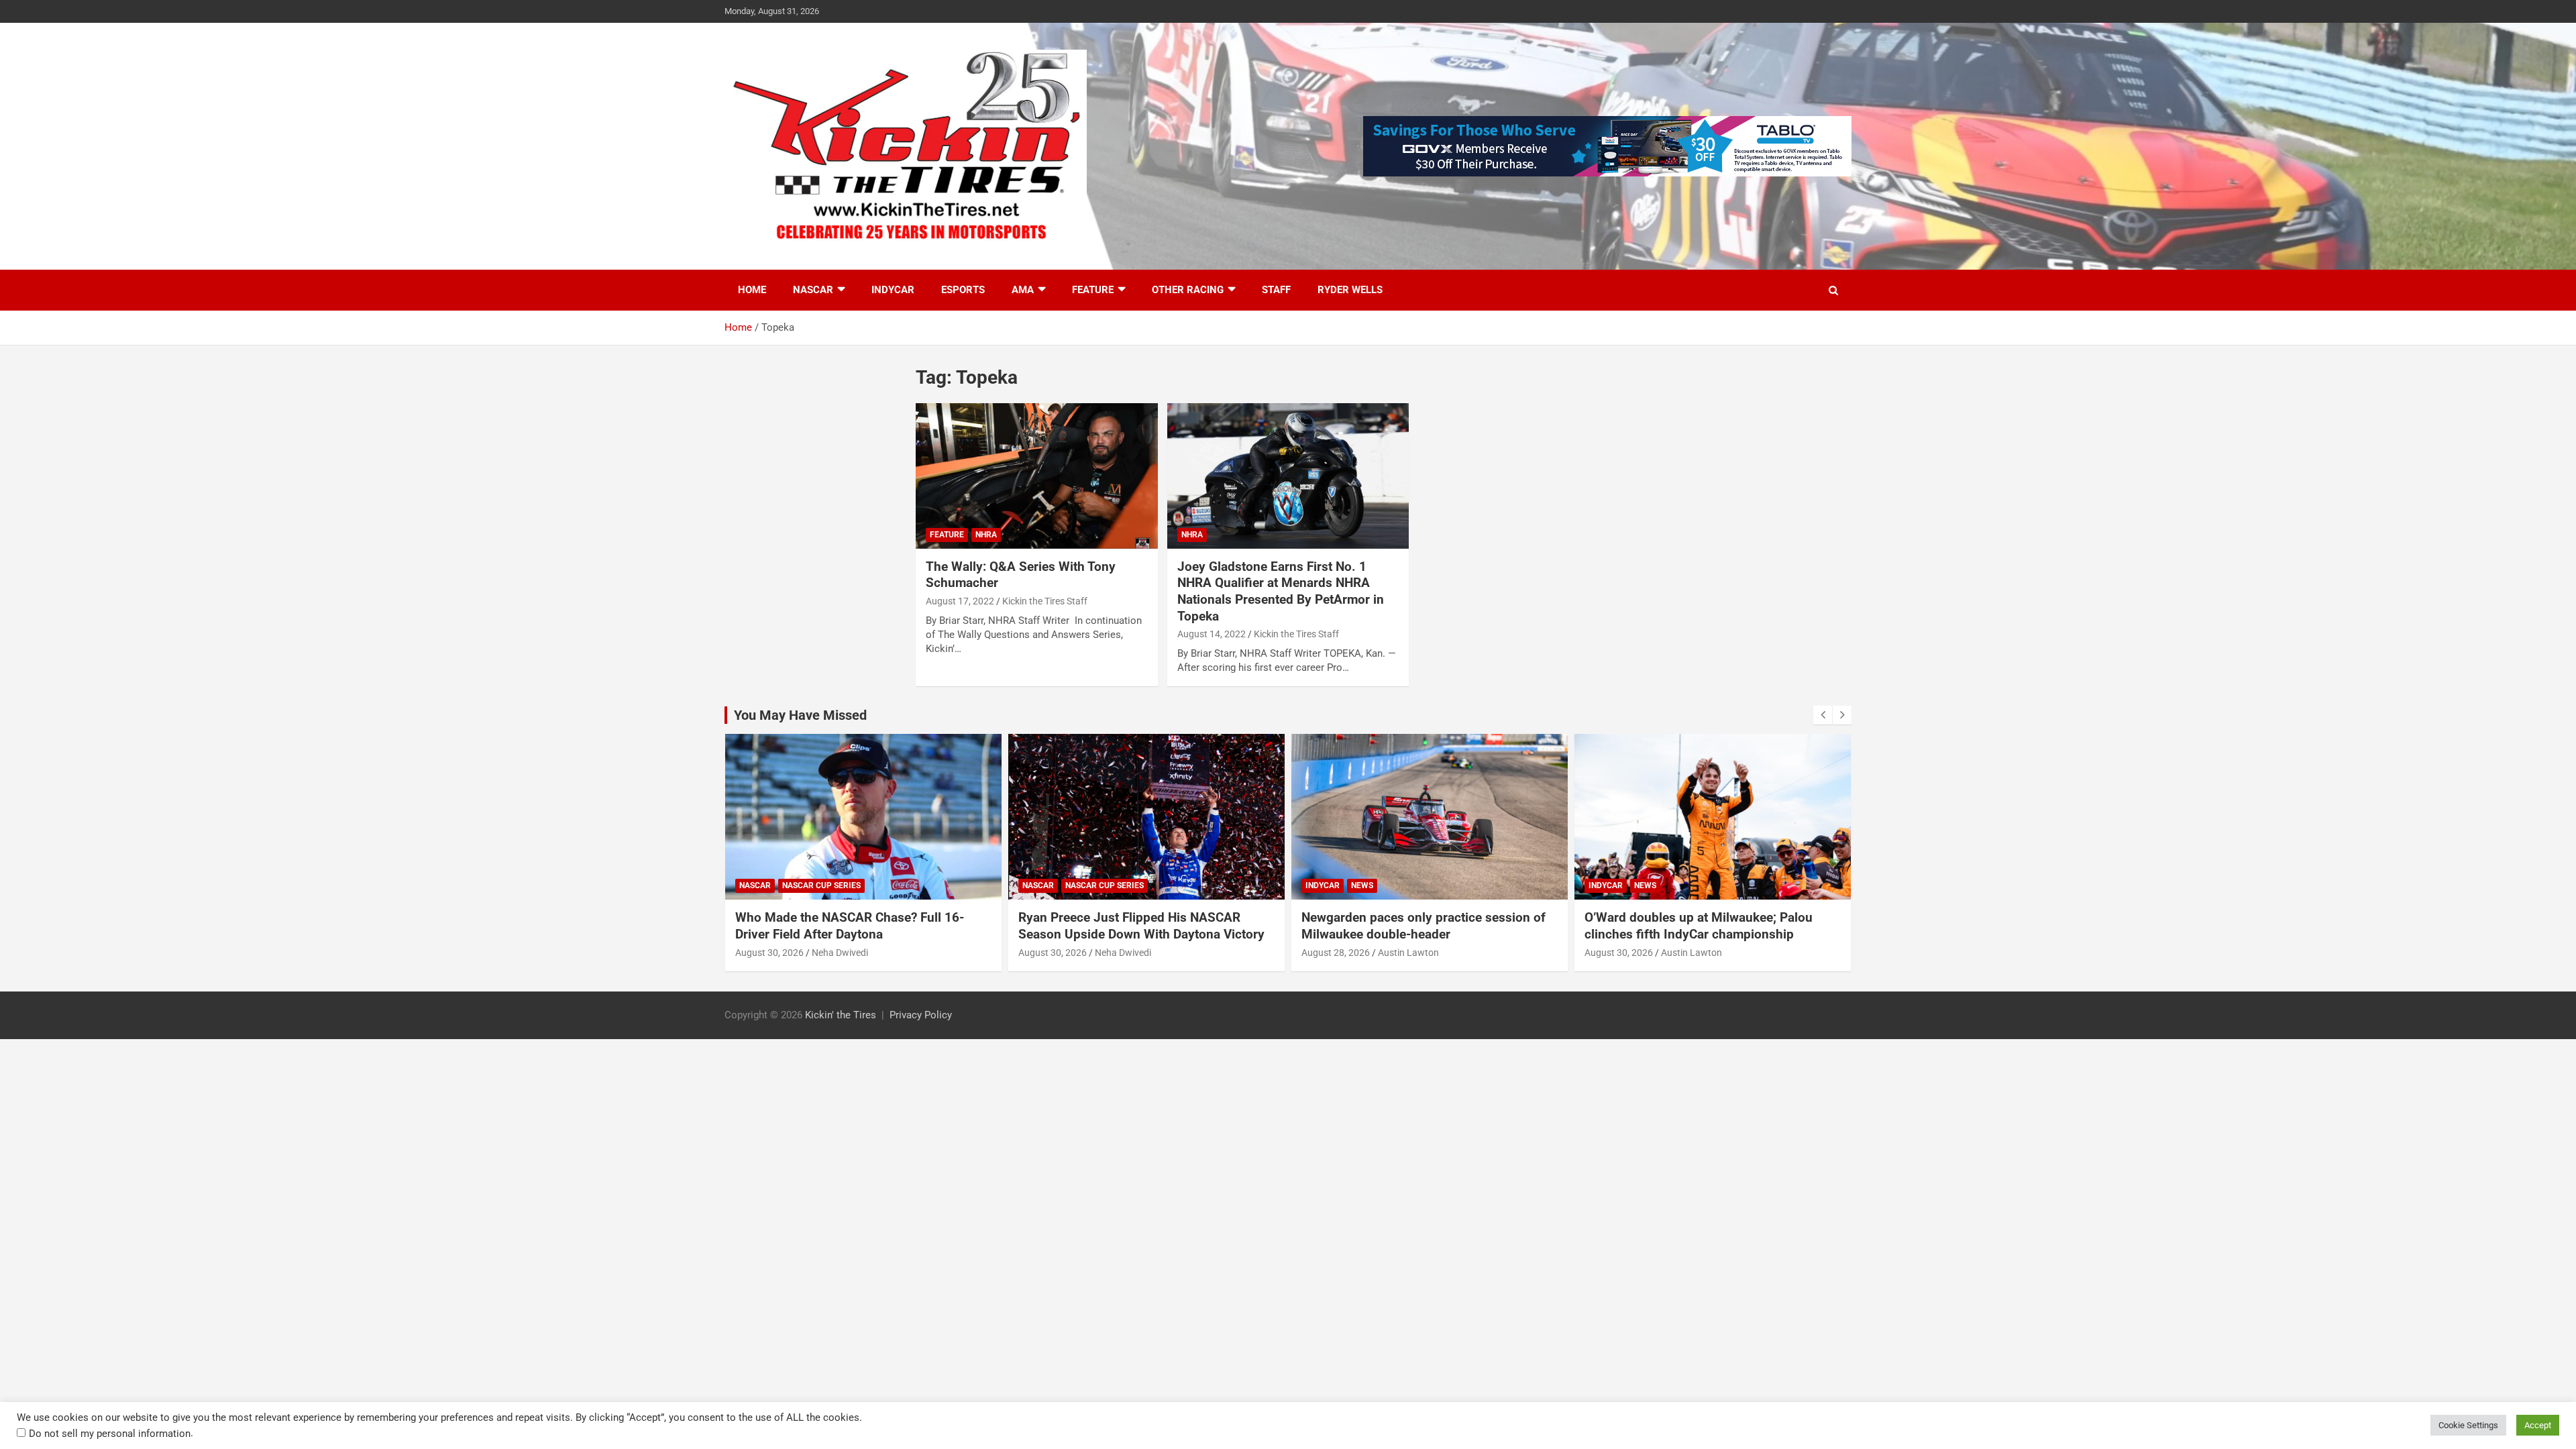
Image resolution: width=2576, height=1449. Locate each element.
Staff (1276, 290)
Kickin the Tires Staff (1045, 601)
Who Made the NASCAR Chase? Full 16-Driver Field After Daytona (850, 926)
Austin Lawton (1408, 953)
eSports (963, 290)
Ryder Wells (1350, 290)
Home (752, 290)
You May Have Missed (800, 715)
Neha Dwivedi (840, 953)
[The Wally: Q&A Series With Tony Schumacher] (1037, 476)
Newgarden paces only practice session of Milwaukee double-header (1424, 926)
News (1362, 885)
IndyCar (893, 290)
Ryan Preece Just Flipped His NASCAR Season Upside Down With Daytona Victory (1141, 926)
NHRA (986, 535)
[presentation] (1823, 715)
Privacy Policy (921, 1015)
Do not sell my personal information (110, 1434)
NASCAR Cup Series (821, 885)
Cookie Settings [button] (2468, 1425)
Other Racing (1188, 290)
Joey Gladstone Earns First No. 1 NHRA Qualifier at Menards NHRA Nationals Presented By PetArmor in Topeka (1281, 591)
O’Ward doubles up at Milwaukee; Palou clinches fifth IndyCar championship (1699, 926)
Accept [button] (2538, 1425)
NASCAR (813, 290)
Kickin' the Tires (841, 1015)
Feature (1093, 290)
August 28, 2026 (1336, 953)
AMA (1023, 290)
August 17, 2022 (960, 601)
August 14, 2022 (1212, 634)
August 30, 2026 (769, 953)
